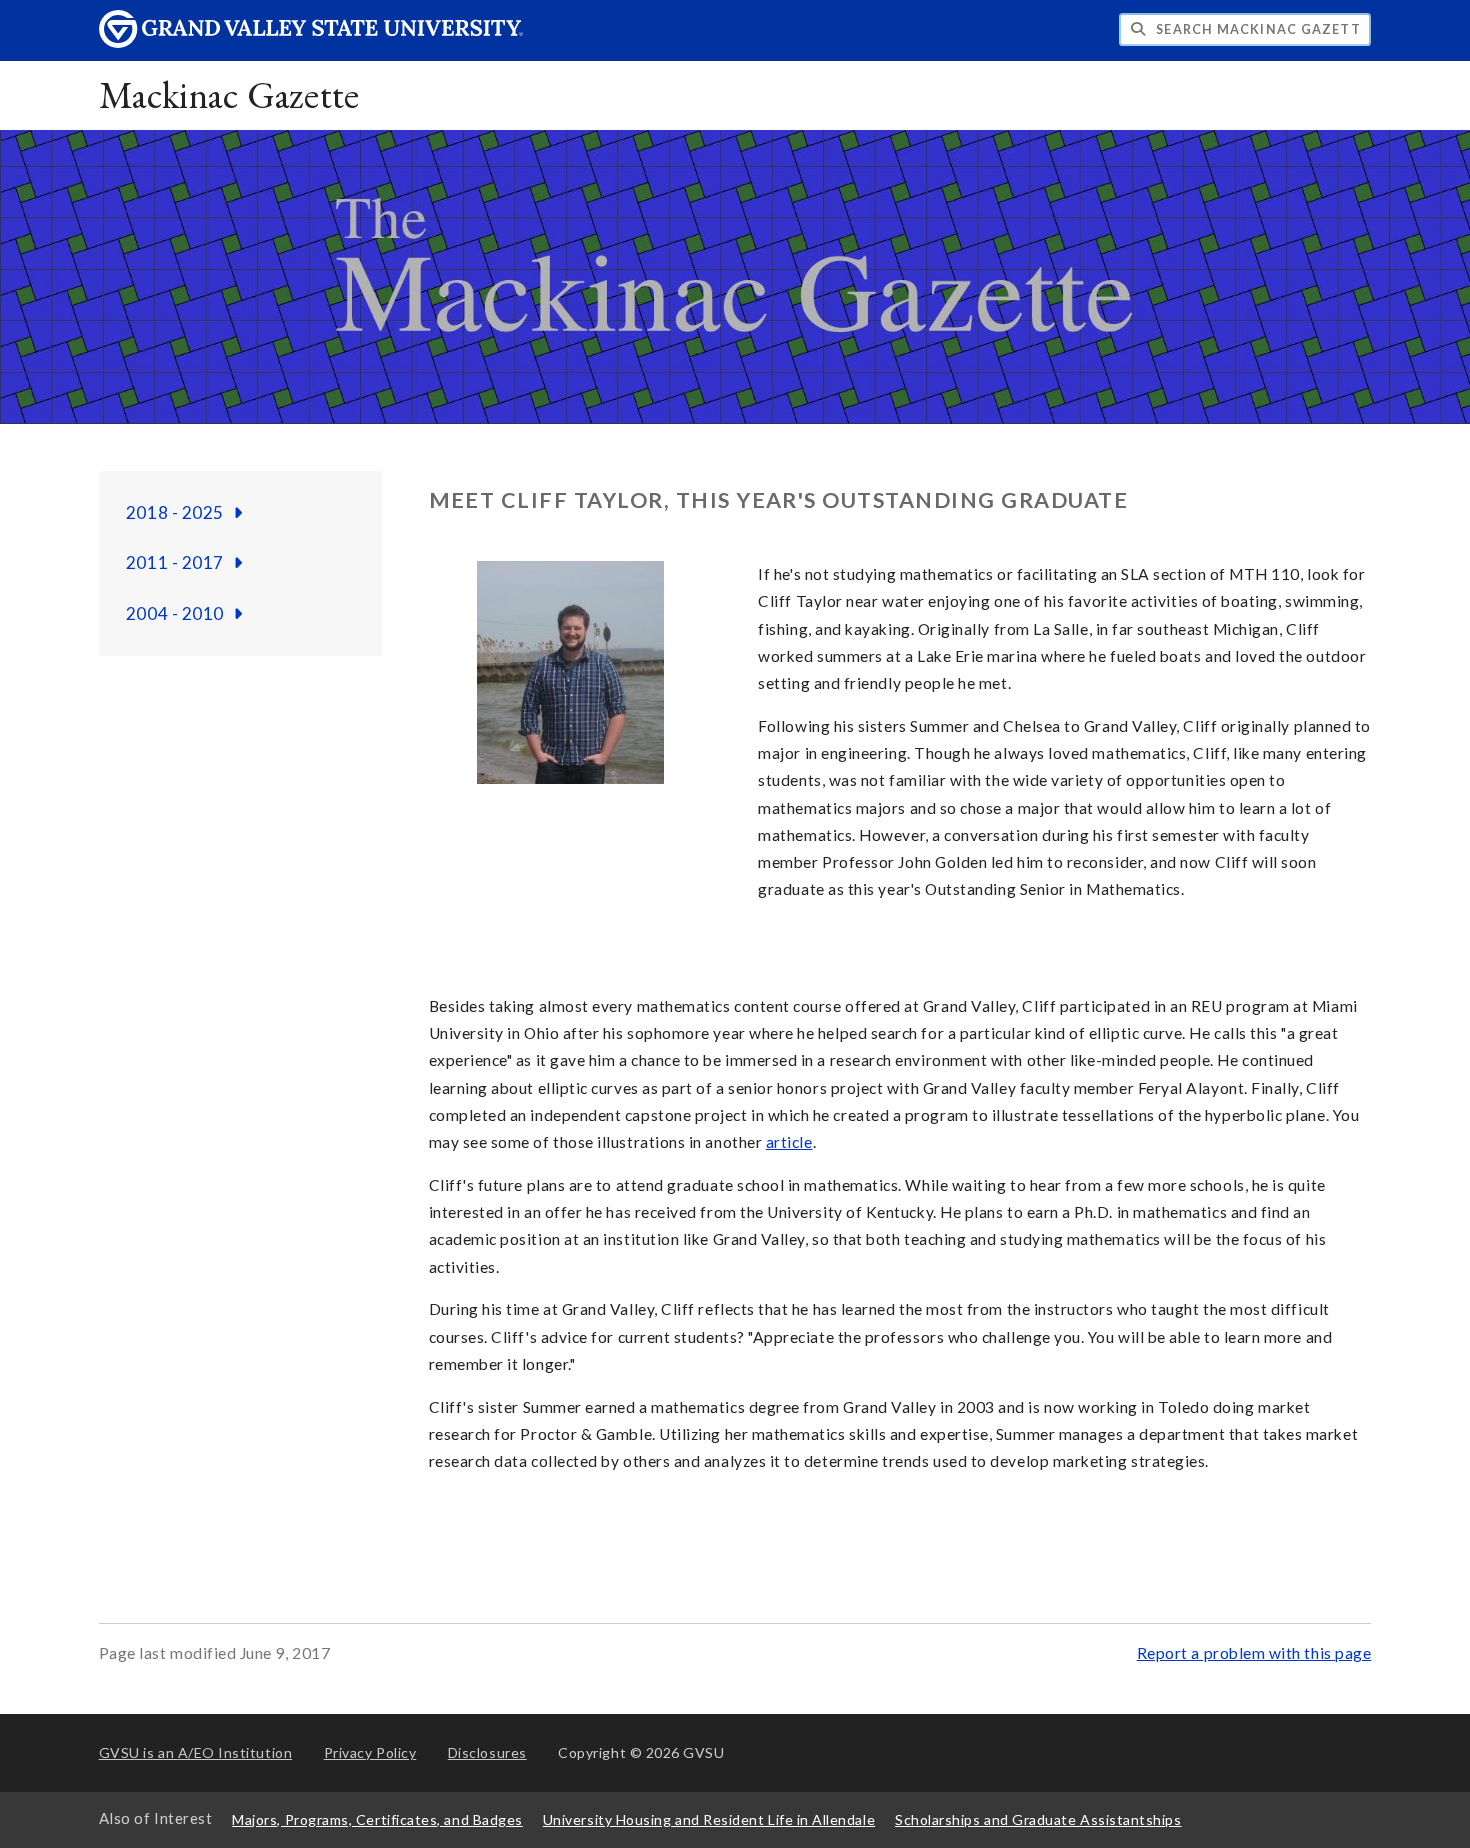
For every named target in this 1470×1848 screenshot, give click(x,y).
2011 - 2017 (176, 562)
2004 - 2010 (176, 613)
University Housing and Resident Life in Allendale (709, 1819)
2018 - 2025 (176, 512)
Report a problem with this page (1254, 1653)
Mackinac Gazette (229, 94)
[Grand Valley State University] (311, 42)
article (789, 1142)
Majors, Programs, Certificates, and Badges (377, 1819)
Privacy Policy (370, 1752)
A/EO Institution (196, 1752)
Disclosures (487, 1752)
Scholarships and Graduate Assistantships (1038, 1819)
